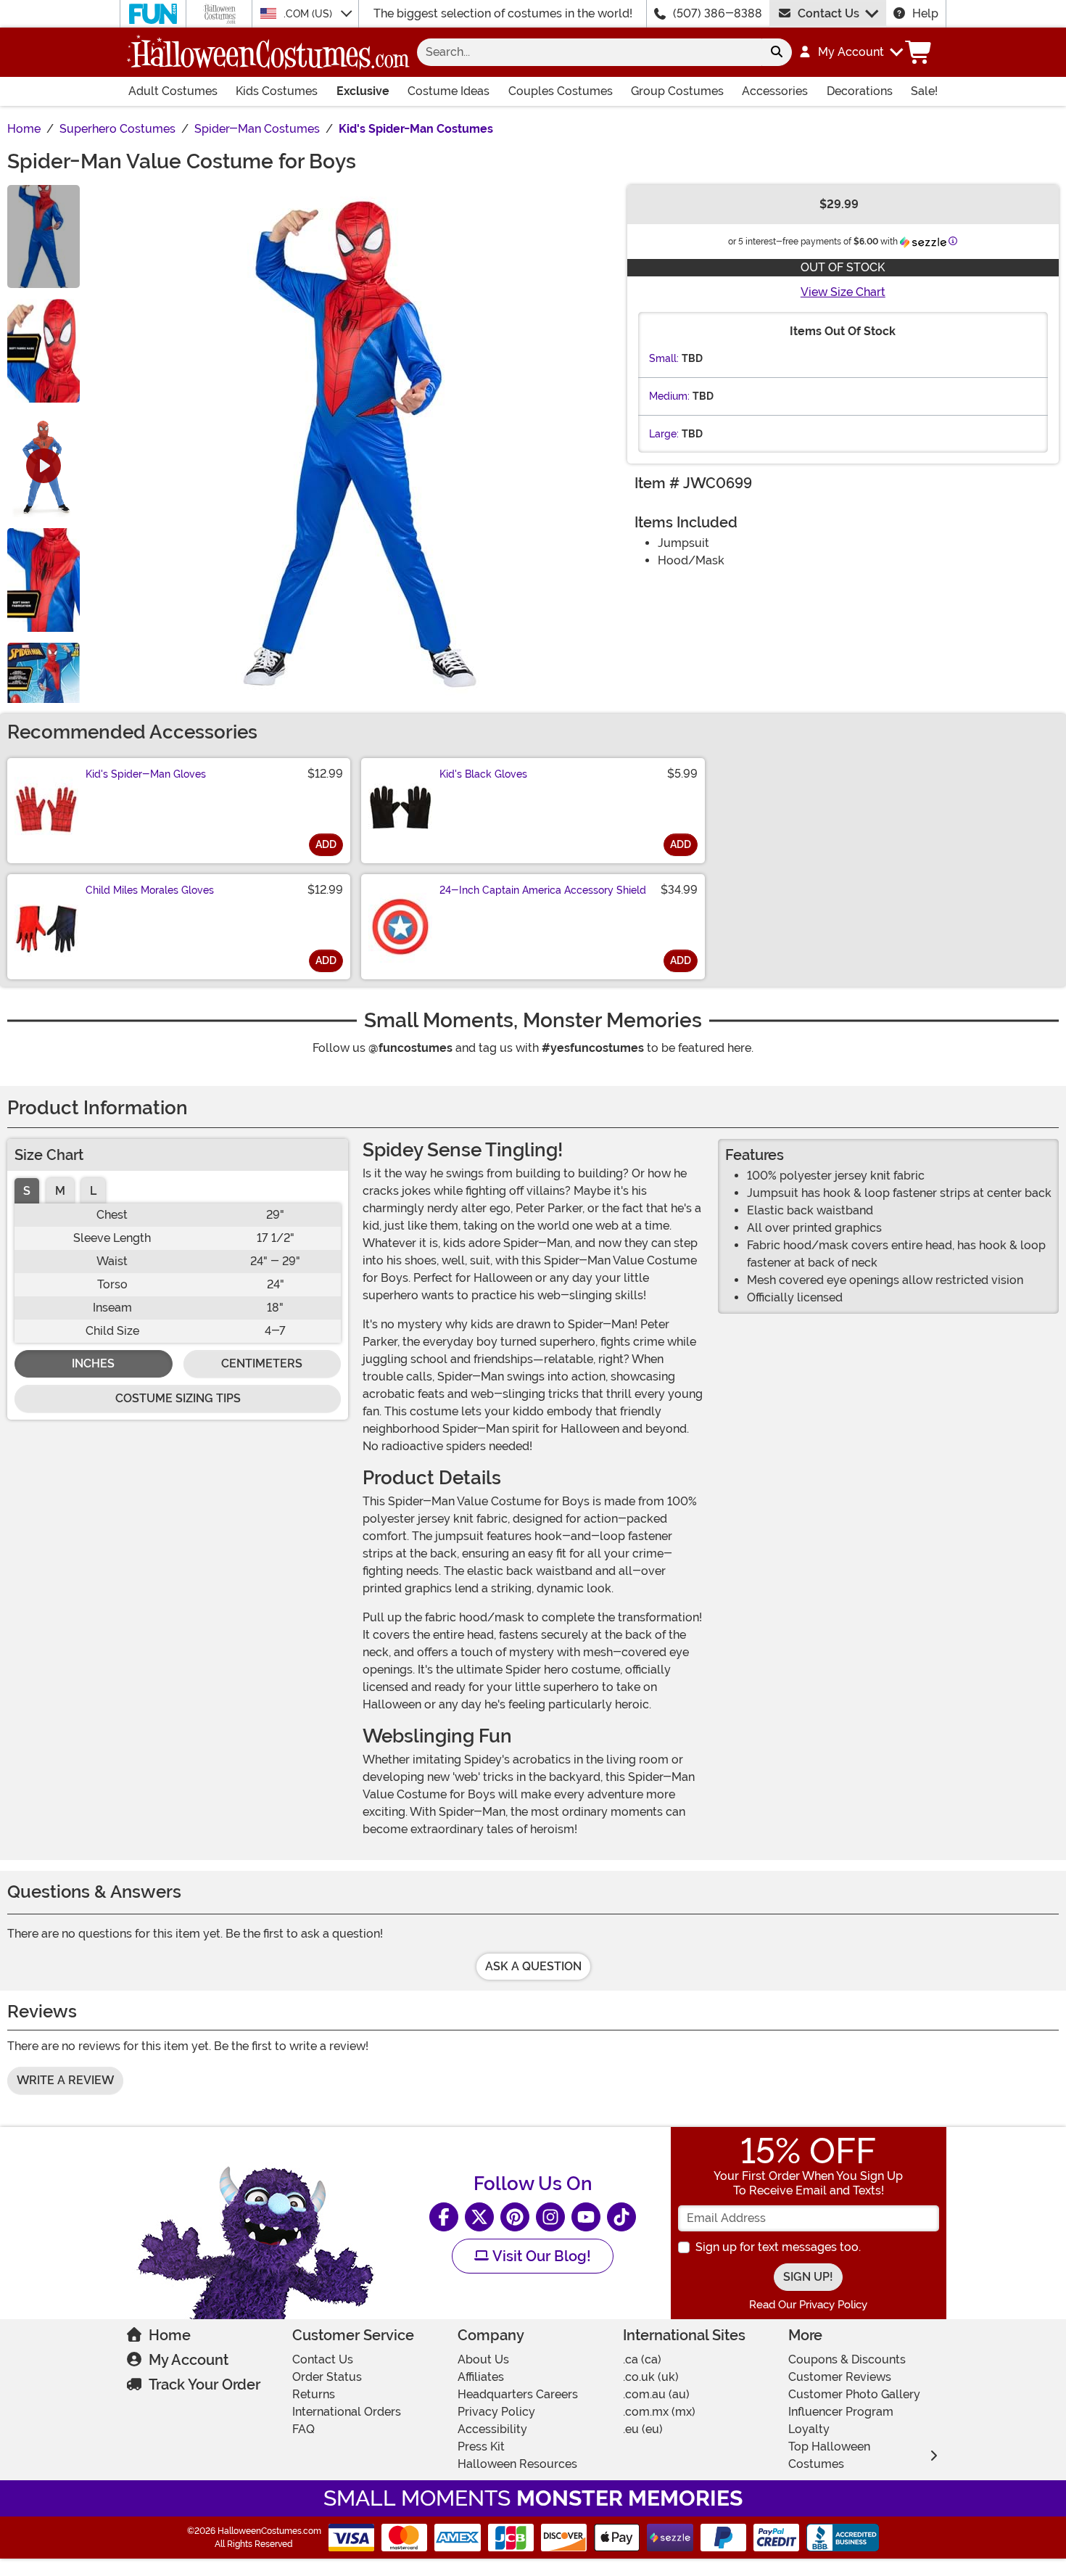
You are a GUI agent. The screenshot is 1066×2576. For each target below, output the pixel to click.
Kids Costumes (277, 91)
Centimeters (262, 1363)
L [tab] (93, 1191)
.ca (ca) (642, 2359)
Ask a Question (533, 1966)
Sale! (924, 91)
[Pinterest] (515, 2217)
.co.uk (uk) (651, 2377)
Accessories (775, 91)
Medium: (669, 396)
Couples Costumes (561, 91)
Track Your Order (204, 2384)
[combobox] (589, 52)
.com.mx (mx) (659, 2412)
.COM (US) (309, 14)
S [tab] (27, 1191)
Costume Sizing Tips (178, 1398)
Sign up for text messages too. (778, 2247)
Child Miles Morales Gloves (150, 890)
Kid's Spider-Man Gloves (146, 774)
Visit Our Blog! (540, 2256)
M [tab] (60, 1191)
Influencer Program (841, 2412)
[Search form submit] (777, 52)
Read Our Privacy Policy (808, 2305)
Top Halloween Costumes (829, 2455)
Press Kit (481, 2447)
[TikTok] (621, 2217)
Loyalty (809, 2429)
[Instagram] (550, 2217)
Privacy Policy (496, 2412)
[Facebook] (444, 2217)
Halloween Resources (517, 2464)
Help (925, 13)
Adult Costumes (173, 91)
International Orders (347, 2412)
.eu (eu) (643, 2429)
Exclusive (363, 91)
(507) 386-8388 (718, 13)
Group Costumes (677, 91)
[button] (850, 52)
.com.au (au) (656, 2394)
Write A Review (65, 2080)
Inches (93, 1363)
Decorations (860, 91)
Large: (664, 434)
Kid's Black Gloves (483, 774)
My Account (189, 2360)
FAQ (303, 2429)
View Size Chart (843, 292)
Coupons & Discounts (847, 2359)
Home (170, 2335)
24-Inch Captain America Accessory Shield (543, 890)
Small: (664, 358)
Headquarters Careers (518, 2394)
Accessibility (492, 2429)
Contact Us (829, 13)
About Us (483, 2359)
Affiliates (481, 2377)
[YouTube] (586, 2217)
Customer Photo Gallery (854, 2394)
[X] (479, 2217)
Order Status (327, 2377)
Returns (314, 2394)
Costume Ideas (449, 91)
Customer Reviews (840, 2377)
